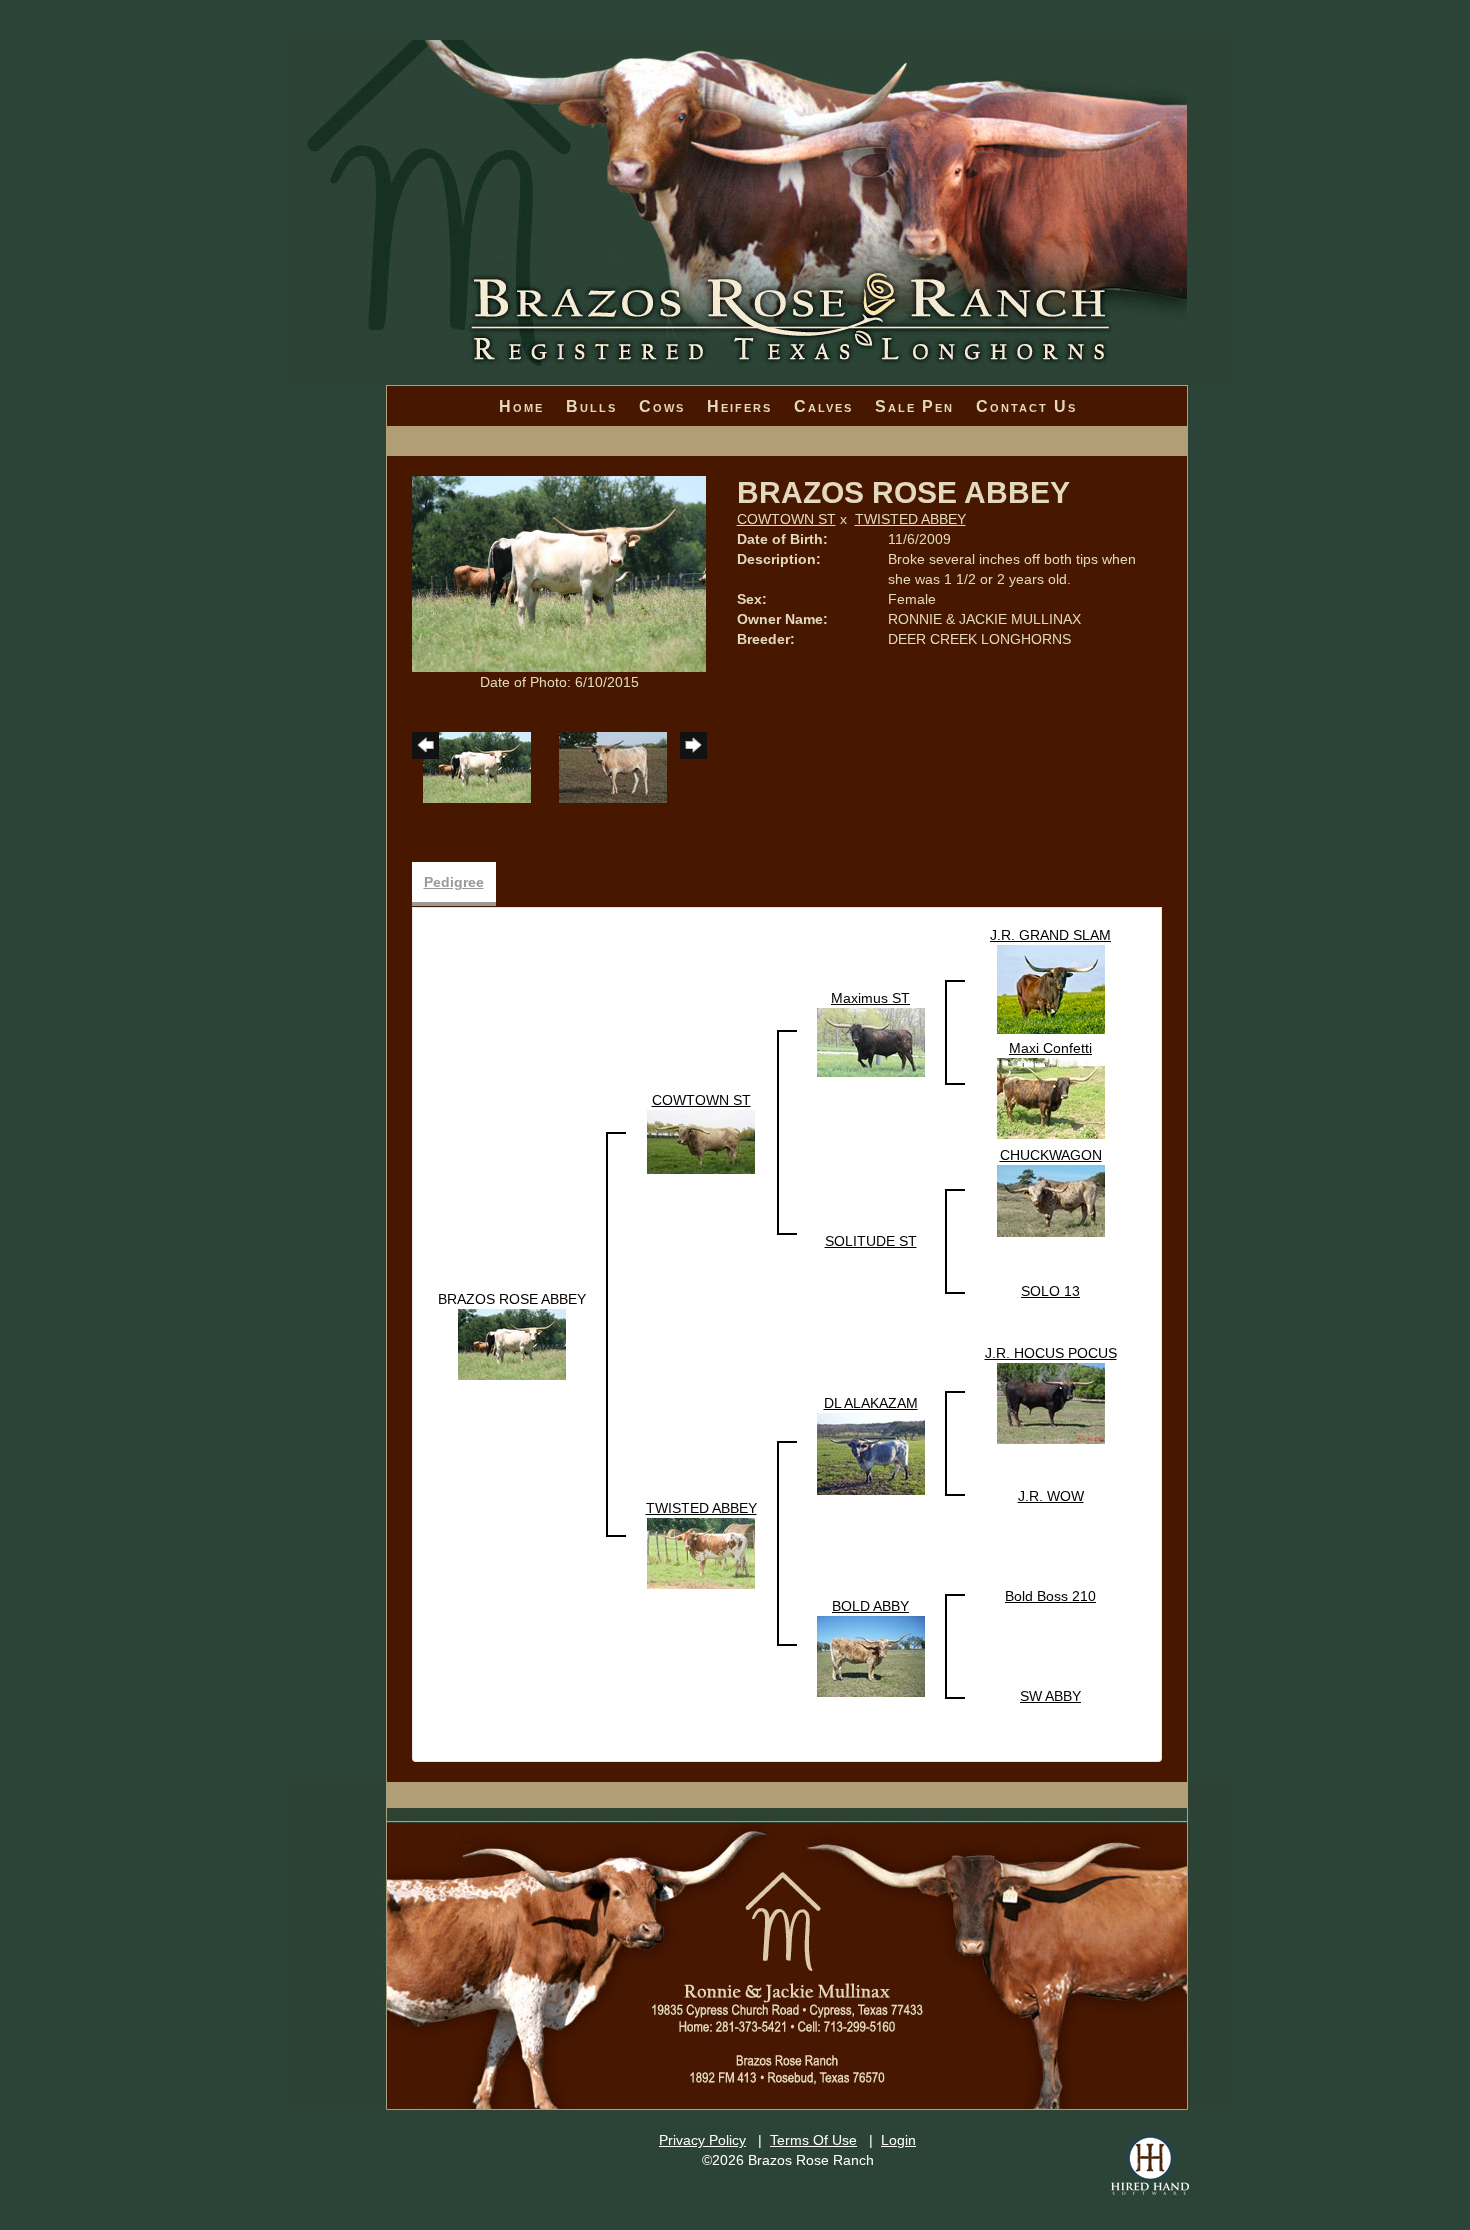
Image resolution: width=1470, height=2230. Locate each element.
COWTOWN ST (786, 519)
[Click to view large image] (559, 573)
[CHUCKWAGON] (1051, 1200)
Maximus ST (870, 998)
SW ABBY (1050, 1696)
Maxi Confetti (1050, 1048)
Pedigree (454, 882)
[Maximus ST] (871, 1041)
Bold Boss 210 (1050, 1596)
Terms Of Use (813, 2140)
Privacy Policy (702, 2140)
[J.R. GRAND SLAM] (1051, 989)
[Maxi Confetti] (1051, 1098)
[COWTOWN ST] (701, 1141)
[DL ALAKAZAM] (871, 1453)
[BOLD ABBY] (871, 1655)
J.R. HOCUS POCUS (1051, 1353)
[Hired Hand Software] (1150, 2165)
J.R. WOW (1051, 1496)
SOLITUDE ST (871, 1241)
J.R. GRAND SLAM (1050, 935)
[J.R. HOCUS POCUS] (1051, 1403)
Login (898, 2140)
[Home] (759, 150)
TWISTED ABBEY (910, 519)
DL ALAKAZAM (871, 1403)
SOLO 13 (1050, 1291)
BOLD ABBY (870, 1606)
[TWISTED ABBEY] (701, 1553)
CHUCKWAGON (1051, 1155)
